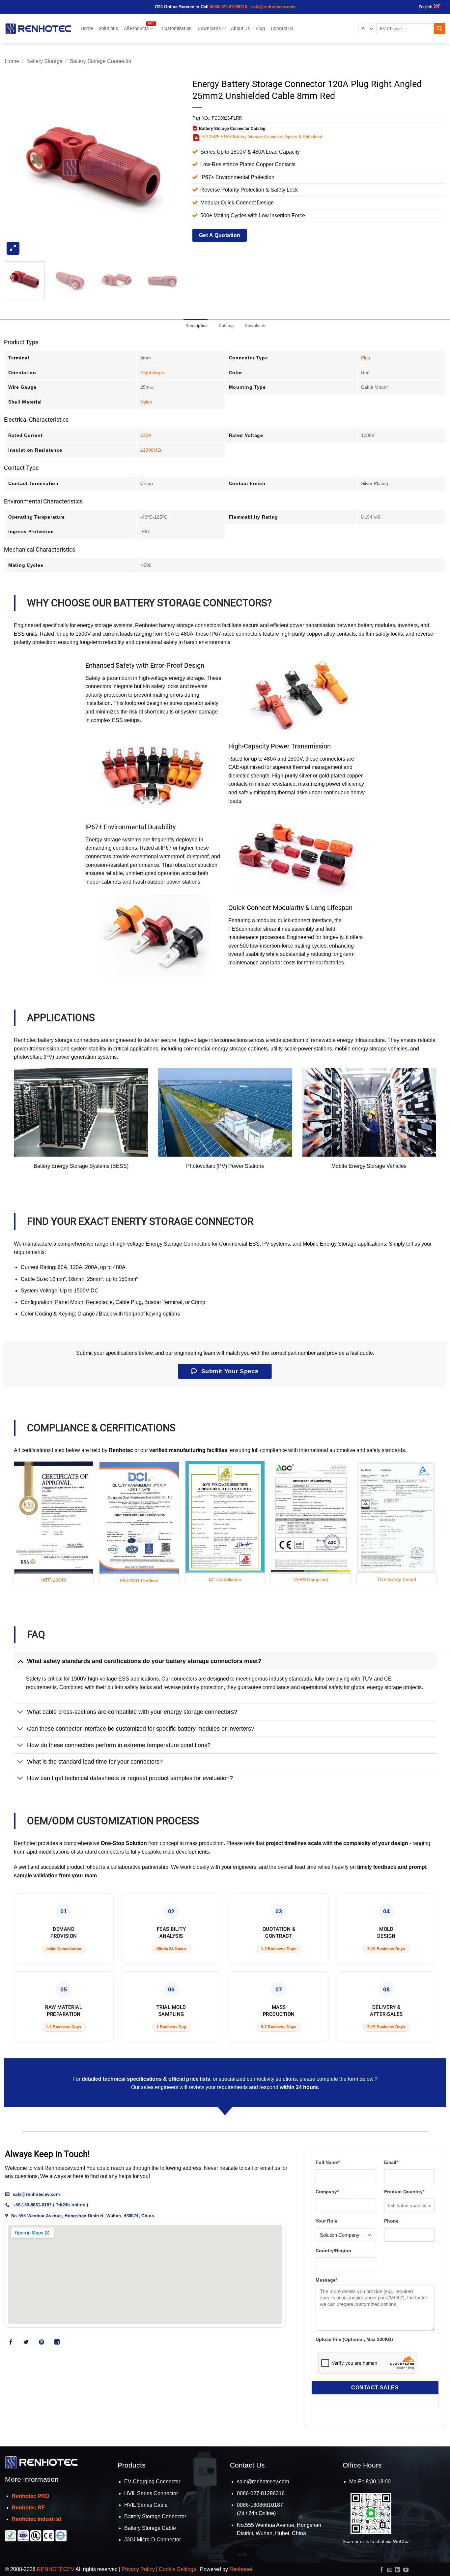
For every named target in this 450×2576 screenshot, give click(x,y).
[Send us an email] (390, 2570)
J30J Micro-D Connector (153, 2540)
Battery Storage (44, 61)
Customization (177, 29)
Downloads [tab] (256, 326)
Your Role (326, 2221)
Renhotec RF (28, 2508)
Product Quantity (404, 2192)
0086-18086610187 (260, 2505)
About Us (240, 29)
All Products (136, 29)
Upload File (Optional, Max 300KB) (354, 2339)
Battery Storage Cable (150, 2528)
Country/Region (333, 2251)
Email (391, 2162)
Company (327, 2192)
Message (326, 2280)
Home (87, 29)
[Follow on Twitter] (26, 2343)
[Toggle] (20, 1661)
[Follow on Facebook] (11, 2343)
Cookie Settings (177, 2569)
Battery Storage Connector (100, 61)
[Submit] (439, 29)
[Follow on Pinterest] (42, 2343)
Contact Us (282, 29)
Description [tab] (197, 326)
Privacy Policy (138, 2569)
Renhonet (241, 2569)
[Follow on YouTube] (406, 2570)
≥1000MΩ (151, 450)
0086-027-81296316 (228, 7)
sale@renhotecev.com (273, 7)
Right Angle (152, 373)
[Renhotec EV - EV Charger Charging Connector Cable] (38, 29)
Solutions (108, 29)
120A (146, 435)
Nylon (146, 402)
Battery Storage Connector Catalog (232, 129)
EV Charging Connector (152, 2482)
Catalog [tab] (226, 326)
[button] (13, 248)
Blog (260, 29)
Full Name (328, 2162)
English (425, 7)
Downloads (209, 29)
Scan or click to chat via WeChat (376, 2541)
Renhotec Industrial (36, 2519)
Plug (366, 358)
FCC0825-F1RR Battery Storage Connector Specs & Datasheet (262, 137)
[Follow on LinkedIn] (57, 2343)
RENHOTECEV (56, 2569)
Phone (391, 2221)
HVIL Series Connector (151, 2493)
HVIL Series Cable (146, 2505)
